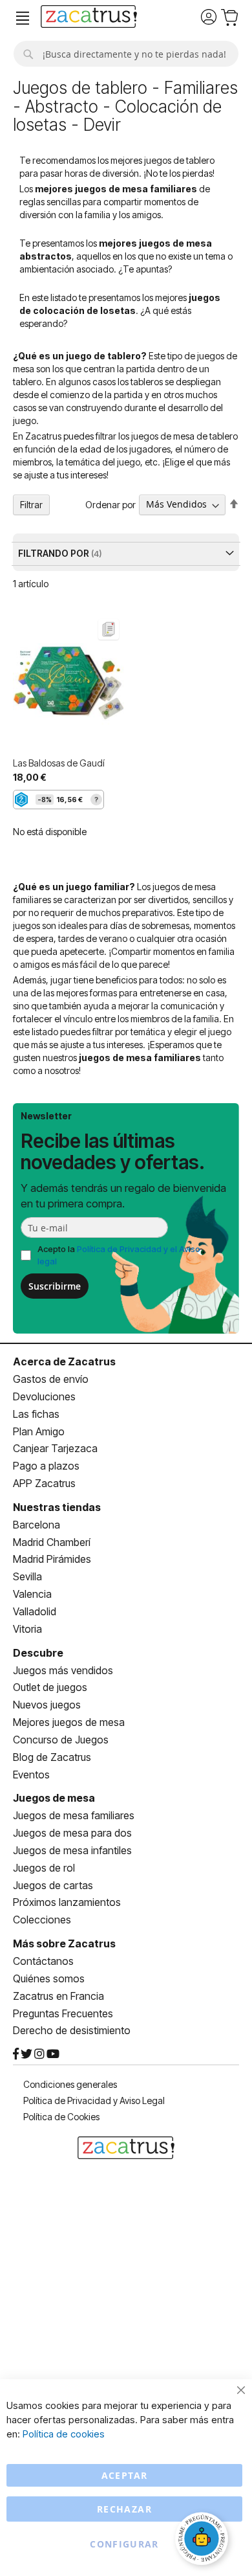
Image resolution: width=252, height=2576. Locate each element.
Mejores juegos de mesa (69, 1722)
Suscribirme (55, 1286)
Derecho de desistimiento (72, 2030)
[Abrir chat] (204, 2540)
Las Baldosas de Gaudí (59, 763)
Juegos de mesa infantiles (72, 1850)
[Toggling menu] (23, 18)
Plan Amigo (39, 1431)
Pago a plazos (46, 1466)
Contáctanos (43, 1961)
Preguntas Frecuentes (63, 2013)
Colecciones (42, 1920)
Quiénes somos (49, 1978)
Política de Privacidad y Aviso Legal (94, 2100)
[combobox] (126, 54)
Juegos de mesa (54, 1798)
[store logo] (89, 18)
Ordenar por (110, 504)
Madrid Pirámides (52, 1559)
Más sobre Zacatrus (64, 1943)
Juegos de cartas (53, 1885)
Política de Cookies (61, 2117)
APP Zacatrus (44, 1483)
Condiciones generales (70, 2084)
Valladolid (35, 1611)
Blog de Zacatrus (52, 1757)
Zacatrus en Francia (58, 1996)
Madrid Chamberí (52, 1542)
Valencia (32, 1594)
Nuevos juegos (47, 1705)
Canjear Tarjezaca (55, 1448)
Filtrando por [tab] (55, 553)
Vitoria (27, 1629)
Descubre (38, 1653)
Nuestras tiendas (57, 1507)
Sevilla (27, 1576)
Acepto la (119, 1255)
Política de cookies (64, 2434)
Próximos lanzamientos (67, 1902)
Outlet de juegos (50, 1687)
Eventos (31, 1775)
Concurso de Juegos (61, 1740)
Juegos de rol (44, 1868)
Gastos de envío (51, 1379)
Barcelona (37, 1525)
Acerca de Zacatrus (64, 1361)
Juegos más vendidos (63, 1670)
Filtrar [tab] (31, 505)
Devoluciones (44, 1396)
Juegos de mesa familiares (74, 1815)
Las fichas (36, 1414)
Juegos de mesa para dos (72, 1833)
